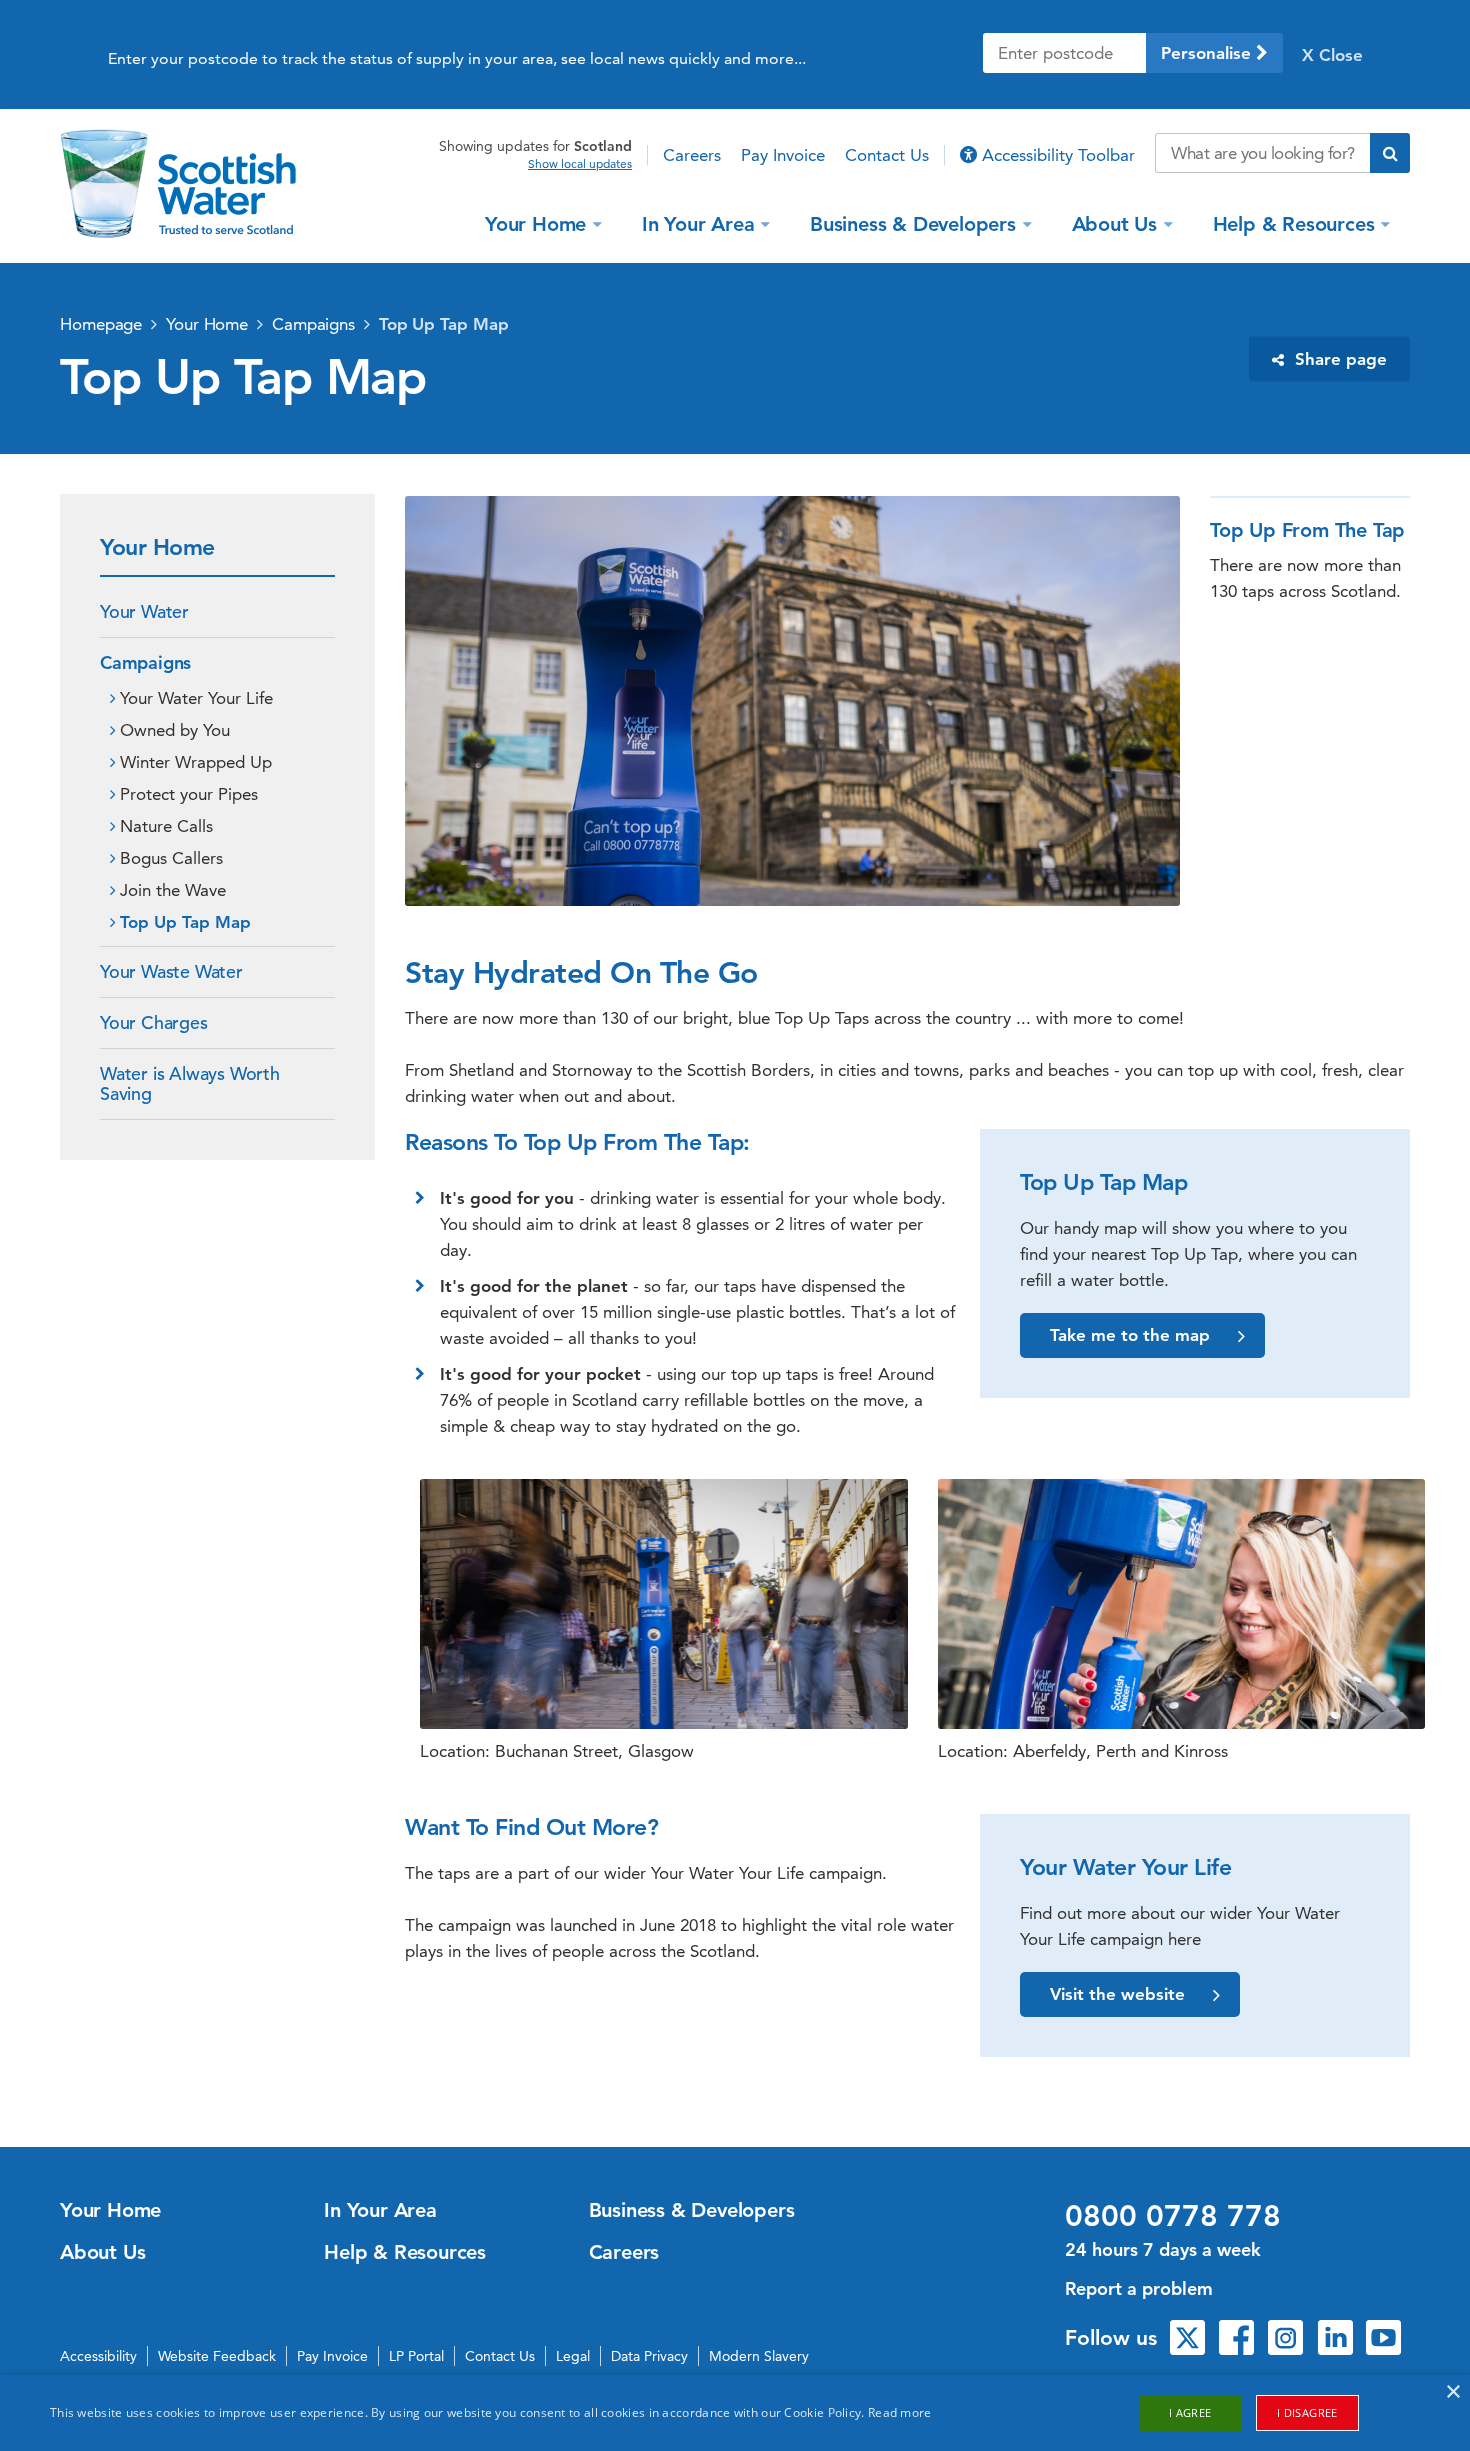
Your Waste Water (171, 971)
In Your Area (698, 223)
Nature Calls (166, 826)
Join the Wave (173, 890)
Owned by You (175, 730)
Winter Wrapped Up (196, 762)
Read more (900, 2412)
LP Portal (416, 2356)
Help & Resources (1294, 223)
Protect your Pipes (189, 794)
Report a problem (1139, 2288)
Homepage (101, 324)
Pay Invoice (783, 155)
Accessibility (98, 2356)
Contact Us (887, 155)
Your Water (144, 611)
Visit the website (1117, 1994)
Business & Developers (913, 223)
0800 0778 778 (1173, 2216)
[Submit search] (1390, 153)
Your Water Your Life (196, 698)
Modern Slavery (759, 2356)
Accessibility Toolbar (1056, 155)
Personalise (1208, 53)
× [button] (1452, 2392)
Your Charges (154, 1022)
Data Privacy (649, 2356)
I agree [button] (1190, 2412)
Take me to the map (1130, 1335)
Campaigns (313, 324)
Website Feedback (217, 2356)
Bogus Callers (171, 858)
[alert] (735, 2413)
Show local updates (580, 164)
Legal (573, 2356)
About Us (1114, 223)
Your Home (535, 223)
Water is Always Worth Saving (190, 1083)
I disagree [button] (1307, 2412)
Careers (692, 155)
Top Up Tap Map (444, 324)
